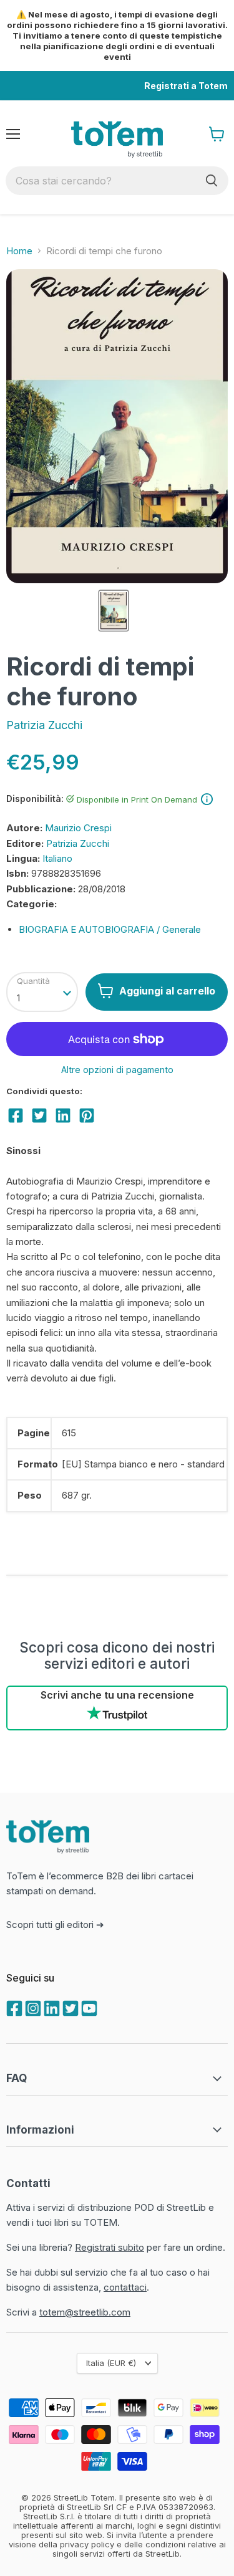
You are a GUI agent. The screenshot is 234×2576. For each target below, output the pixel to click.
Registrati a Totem (186, 86)
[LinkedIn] (51, 2007)
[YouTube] (88, 2007)
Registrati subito (110, 2247)
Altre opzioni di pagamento (117, 1070)
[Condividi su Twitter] (39, 1115)
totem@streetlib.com (85, 2312)
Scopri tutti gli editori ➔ (55, 1925)
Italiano (57, 858)
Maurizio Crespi (78, 828)
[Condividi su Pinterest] (87, 1115)
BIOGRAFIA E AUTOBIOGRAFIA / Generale (110, 929)
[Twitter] (69, 2007)
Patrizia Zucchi (44, 725)
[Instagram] (32, 2007)
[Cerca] (212, 181)
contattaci (125, 2287)
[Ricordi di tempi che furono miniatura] (114, 611)
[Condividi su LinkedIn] (63, 1115)
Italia (111, 2363)
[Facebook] (13, 2007)
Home (19, 251)
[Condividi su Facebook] (16, 1115)
